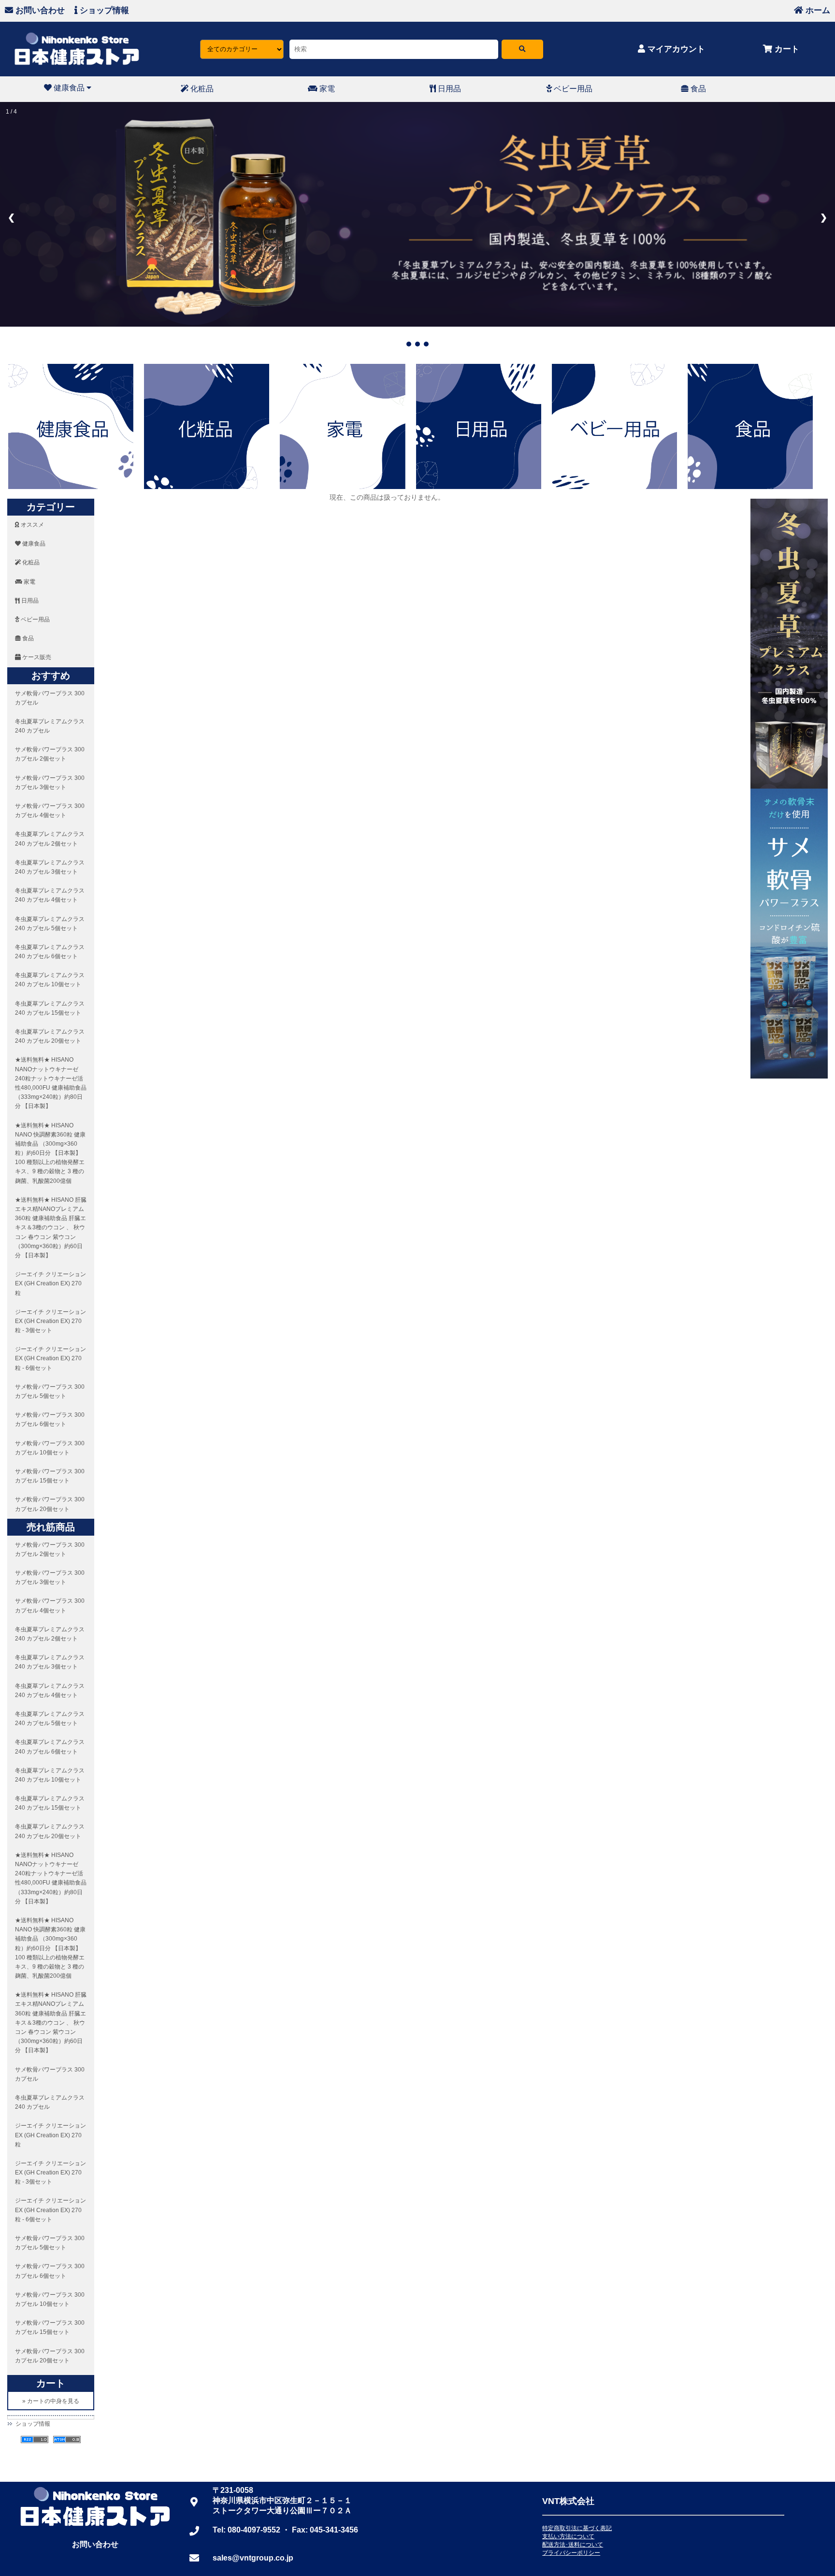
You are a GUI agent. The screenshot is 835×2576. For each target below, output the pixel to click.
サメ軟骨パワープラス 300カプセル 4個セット (50, 811)
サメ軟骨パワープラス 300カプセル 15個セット (50, 1476)
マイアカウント (675, 49)
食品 (697, 89)
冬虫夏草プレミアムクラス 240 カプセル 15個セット (50, 1008)
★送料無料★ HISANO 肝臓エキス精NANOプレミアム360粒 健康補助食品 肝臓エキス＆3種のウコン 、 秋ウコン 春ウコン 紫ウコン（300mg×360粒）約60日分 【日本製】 (51, 1228)
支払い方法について (568, 2536)
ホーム (817, 10)
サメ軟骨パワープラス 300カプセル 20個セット (50, 1504)
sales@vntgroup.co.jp (253, 2558)
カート (786, 49)
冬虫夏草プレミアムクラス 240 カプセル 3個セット (50, 867)
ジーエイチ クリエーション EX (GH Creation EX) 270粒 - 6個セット (50, 1358)
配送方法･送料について (573, 2545)
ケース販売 (36, 657)
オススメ (32, 525)
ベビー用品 (572, 89)
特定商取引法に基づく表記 (577, 2528)
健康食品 (69, 88)
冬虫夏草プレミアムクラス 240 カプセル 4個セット (50, 895)
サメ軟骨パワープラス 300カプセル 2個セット (50, 754)
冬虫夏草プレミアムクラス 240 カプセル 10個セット (50, 980)
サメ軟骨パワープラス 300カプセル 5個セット (50, 1391)
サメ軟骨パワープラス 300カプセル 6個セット (50, 1419)
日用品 (448, 89)
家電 (326, 89)
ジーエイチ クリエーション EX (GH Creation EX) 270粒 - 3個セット (50, 1321)
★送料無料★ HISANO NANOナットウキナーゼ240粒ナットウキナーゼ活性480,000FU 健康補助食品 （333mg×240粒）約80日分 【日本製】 (51, 1083)
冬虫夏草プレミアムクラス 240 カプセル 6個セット (50, 952)
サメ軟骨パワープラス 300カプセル (50, 698)
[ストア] (522, 49)
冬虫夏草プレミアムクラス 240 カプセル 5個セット (50, 924)
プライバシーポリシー (571, 2553)
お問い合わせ (39, 10)
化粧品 (201, 89)
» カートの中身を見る (51, 2401)
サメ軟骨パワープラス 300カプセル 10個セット (50, 1448)
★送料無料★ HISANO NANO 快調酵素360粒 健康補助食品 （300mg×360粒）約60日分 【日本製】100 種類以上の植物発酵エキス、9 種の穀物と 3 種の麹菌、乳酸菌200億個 (50, 1153)
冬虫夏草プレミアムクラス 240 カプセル (50, 726)
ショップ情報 (103, 10)
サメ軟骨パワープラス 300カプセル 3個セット (50, 783)
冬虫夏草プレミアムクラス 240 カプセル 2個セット (50, 839)
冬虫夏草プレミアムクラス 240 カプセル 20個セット (50, 1036)
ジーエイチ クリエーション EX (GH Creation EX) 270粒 (50, 1283)
